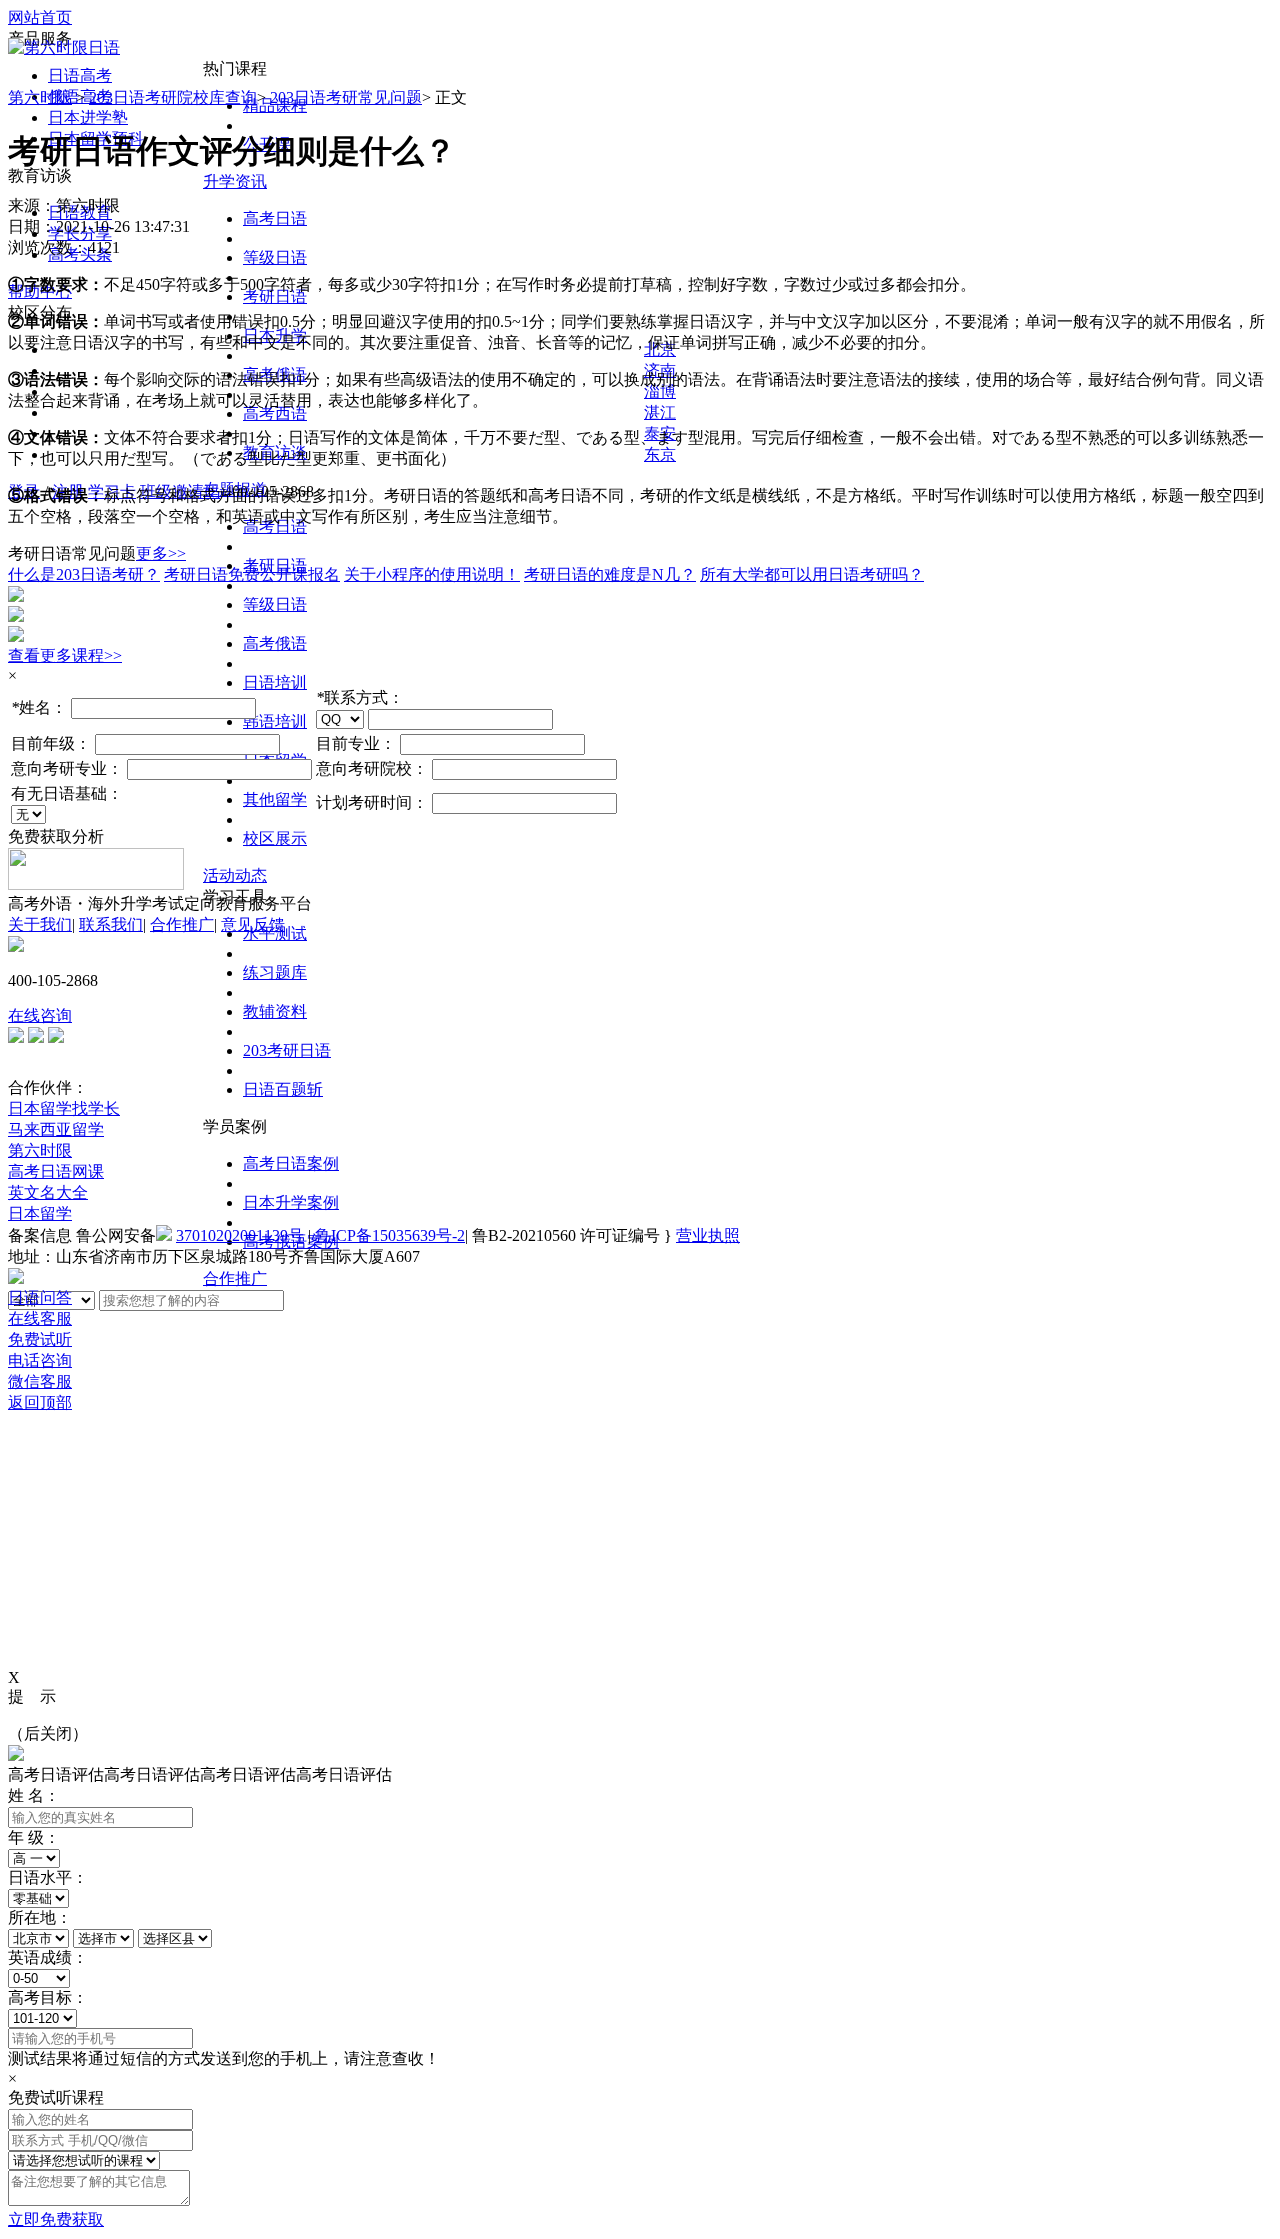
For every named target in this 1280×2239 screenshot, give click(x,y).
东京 (660, 454)
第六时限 (40, 97)
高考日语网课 (56, 1171)
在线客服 (40, 1318)
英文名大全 (48, 1192)
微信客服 (40, 1381)
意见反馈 (253, 924)
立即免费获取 (56, 2219)
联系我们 (111, 924)
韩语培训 (275, 721)
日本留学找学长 (64, 1108)
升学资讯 (235, 181)
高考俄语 (275, 643)
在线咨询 (40, 1015)
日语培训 (275, 682)
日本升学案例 (291, 1202)
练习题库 (275, 972)
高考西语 (275, 413)
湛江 (660, 412)
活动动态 (235, 875)
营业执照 (708, 1235)
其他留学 (275, 799)
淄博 (660, 391)
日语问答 (40, 1297)
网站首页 (40, 17)
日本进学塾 (88, 117)
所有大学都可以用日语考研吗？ (812, 574)
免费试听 (40, 1339)
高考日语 (275, 218)
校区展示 (275, 838)
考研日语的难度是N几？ (610, 574)
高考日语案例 (291, 1163)
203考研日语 (287, 1050)
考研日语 (275, 296)
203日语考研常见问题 (346, 97)
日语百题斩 (283, 1089)
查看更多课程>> (65, 655)
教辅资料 (275, 1011)
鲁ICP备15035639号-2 (390, 1235)
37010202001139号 (240, 1235)
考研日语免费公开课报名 (252, 574)
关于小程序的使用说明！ (432, 574)
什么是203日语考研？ (84, 574)
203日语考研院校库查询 (173, 97)
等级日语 (275, 257)
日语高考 (80, 75)
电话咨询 (40, 1360)
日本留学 (40, 1213)
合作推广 (235, 1278)
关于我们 (40, 924)
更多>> (161, 553)
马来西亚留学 (56, 1129)
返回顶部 (40, 1402)
